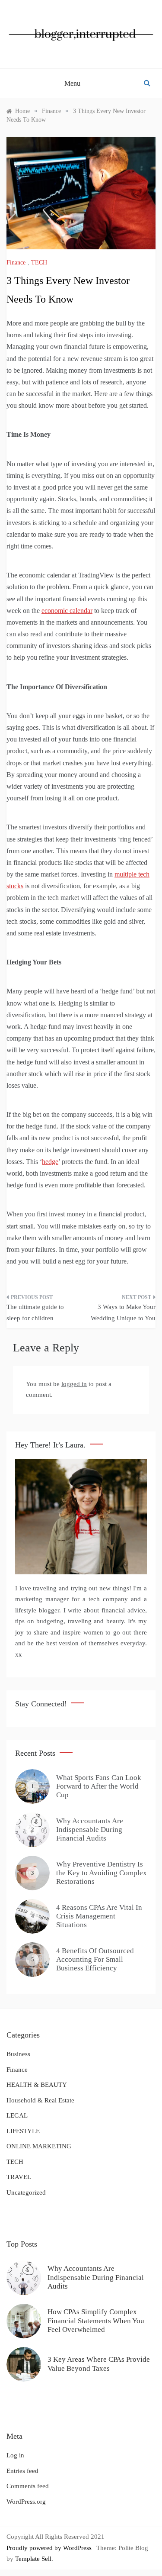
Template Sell (33, 2559)
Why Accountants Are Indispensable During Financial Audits (90, 1830)
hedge (50, 1162)
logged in (74, 1384)
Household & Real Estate (40, 2100)
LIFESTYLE (23, 2131)
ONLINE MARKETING (39, 2146)
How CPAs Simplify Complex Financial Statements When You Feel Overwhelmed (96, 2321)
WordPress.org (26, 2502)
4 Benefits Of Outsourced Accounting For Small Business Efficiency (95, 1960)
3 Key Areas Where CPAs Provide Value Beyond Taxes (99, 2364)
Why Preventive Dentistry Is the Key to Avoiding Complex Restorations (102, 1873)
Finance (16, 263)
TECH (39, 263)
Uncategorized (26, 2192)
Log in (15, 2455)
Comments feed (28, 2486)
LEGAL (17, 2115)
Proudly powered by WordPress (50, 2548)
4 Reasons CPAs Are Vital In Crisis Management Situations (99, 1916)
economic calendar (67, 611)
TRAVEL (19, 2177)
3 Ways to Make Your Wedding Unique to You (123, 1312)
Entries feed (22, 2471)
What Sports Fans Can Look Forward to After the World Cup (99, 1786)
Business (18, 2054)
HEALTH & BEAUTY (37, 2085)
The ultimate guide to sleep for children (35, 1312)
